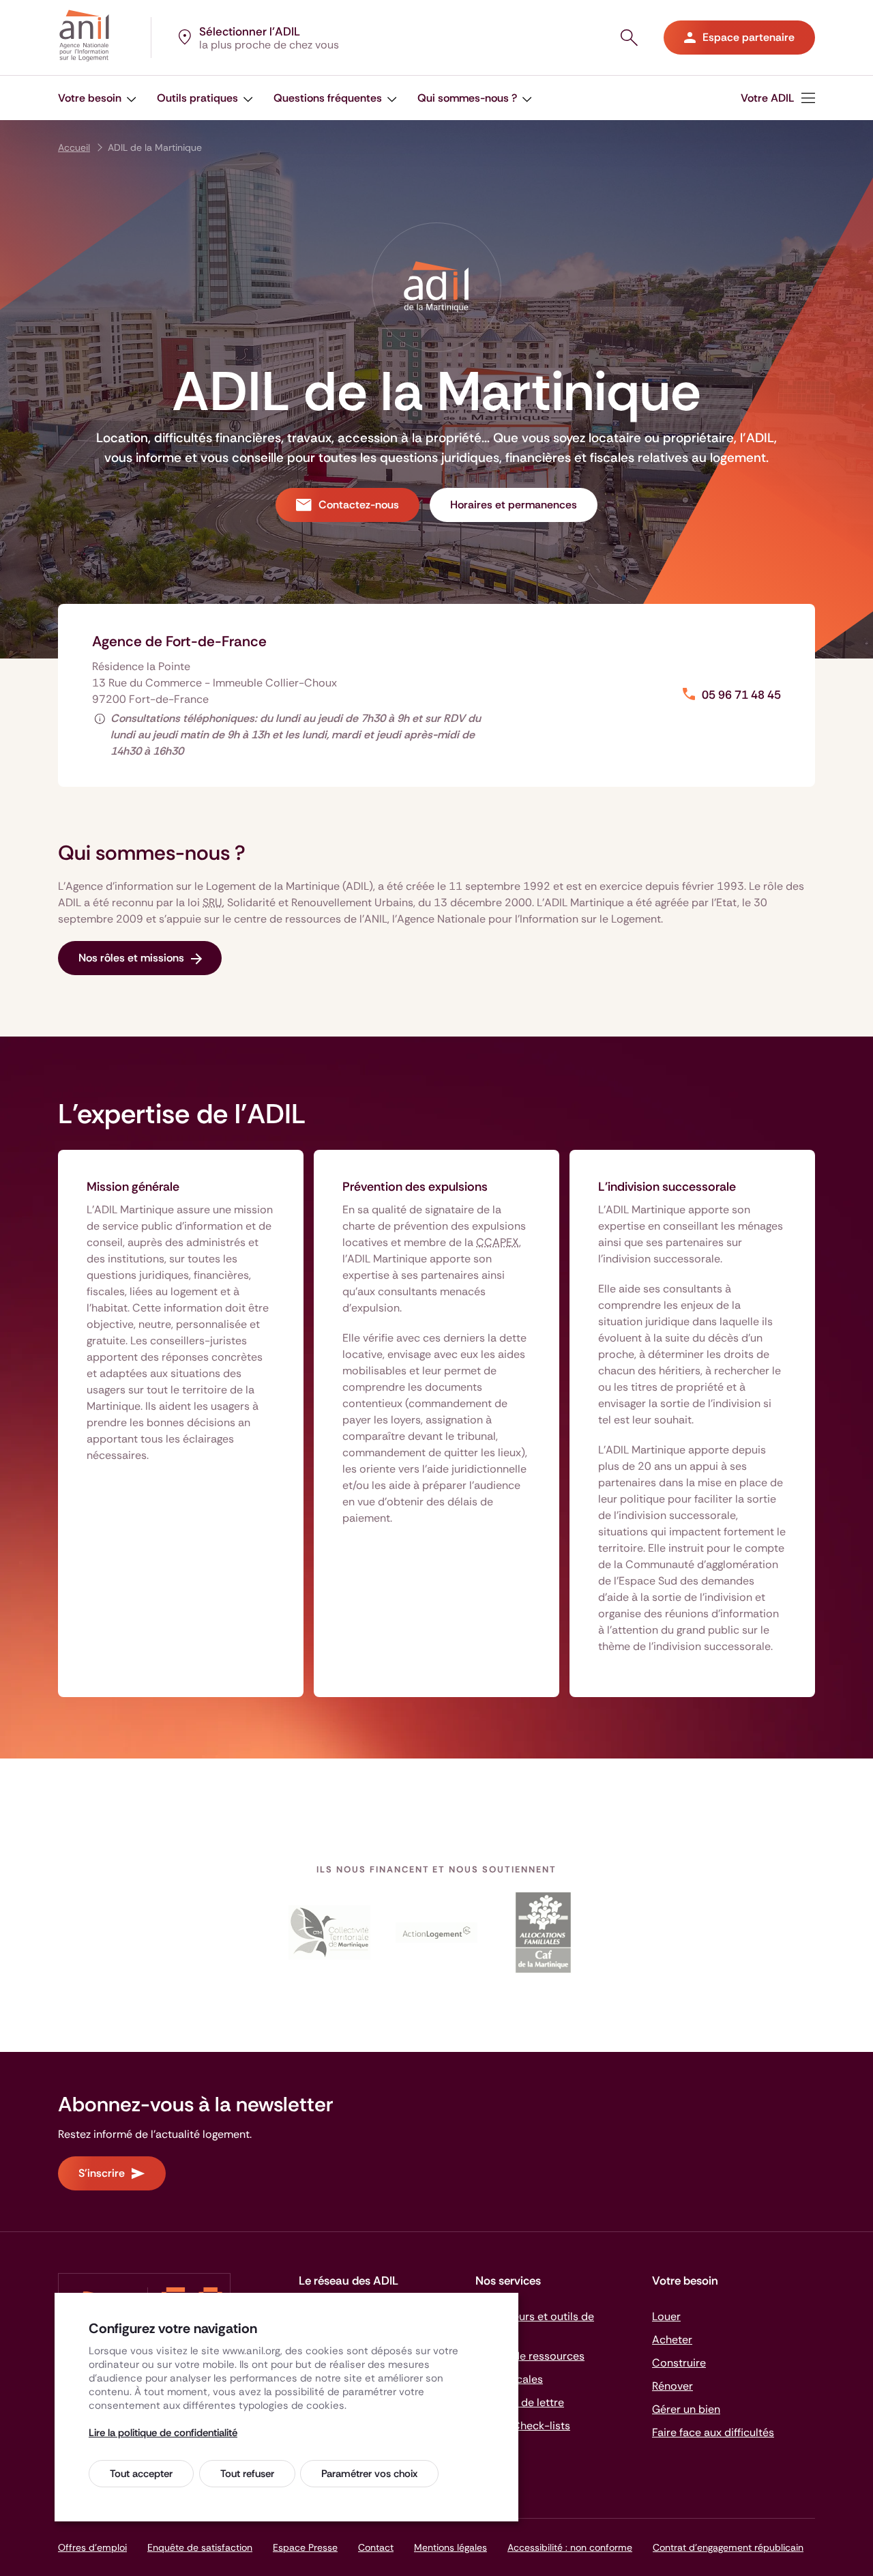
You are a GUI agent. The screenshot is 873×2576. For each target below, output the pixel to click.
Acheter (672, 2340)
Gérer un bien (686, 2409)
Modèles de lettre (520, 2402)
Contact (376, 2547)
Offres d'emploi (92, 2547)
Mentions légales (450, 2547)
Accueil (74, 147)
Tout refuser (247, 2474)
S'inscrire (102, 2173)
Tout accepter (141, 2474)
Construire (679, 2363)
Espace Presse (305, 2547)
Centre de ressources (530, 2356)
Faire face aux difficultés (713, 2432)
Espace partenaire (749, 37)
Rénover (672, 2386)
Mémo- (523, 2426)
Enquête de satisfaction (200, 2547)
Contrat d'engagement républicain (728, 2547)
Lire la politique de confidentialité (163, 2433)
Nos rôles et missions (131, 958)
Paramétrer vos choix (369, 2474)
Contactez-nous (359, 505)
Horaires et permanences (514, 505)
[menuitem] (97, 98)
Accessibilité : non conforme (570, 2547)
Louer (666, 2316)
